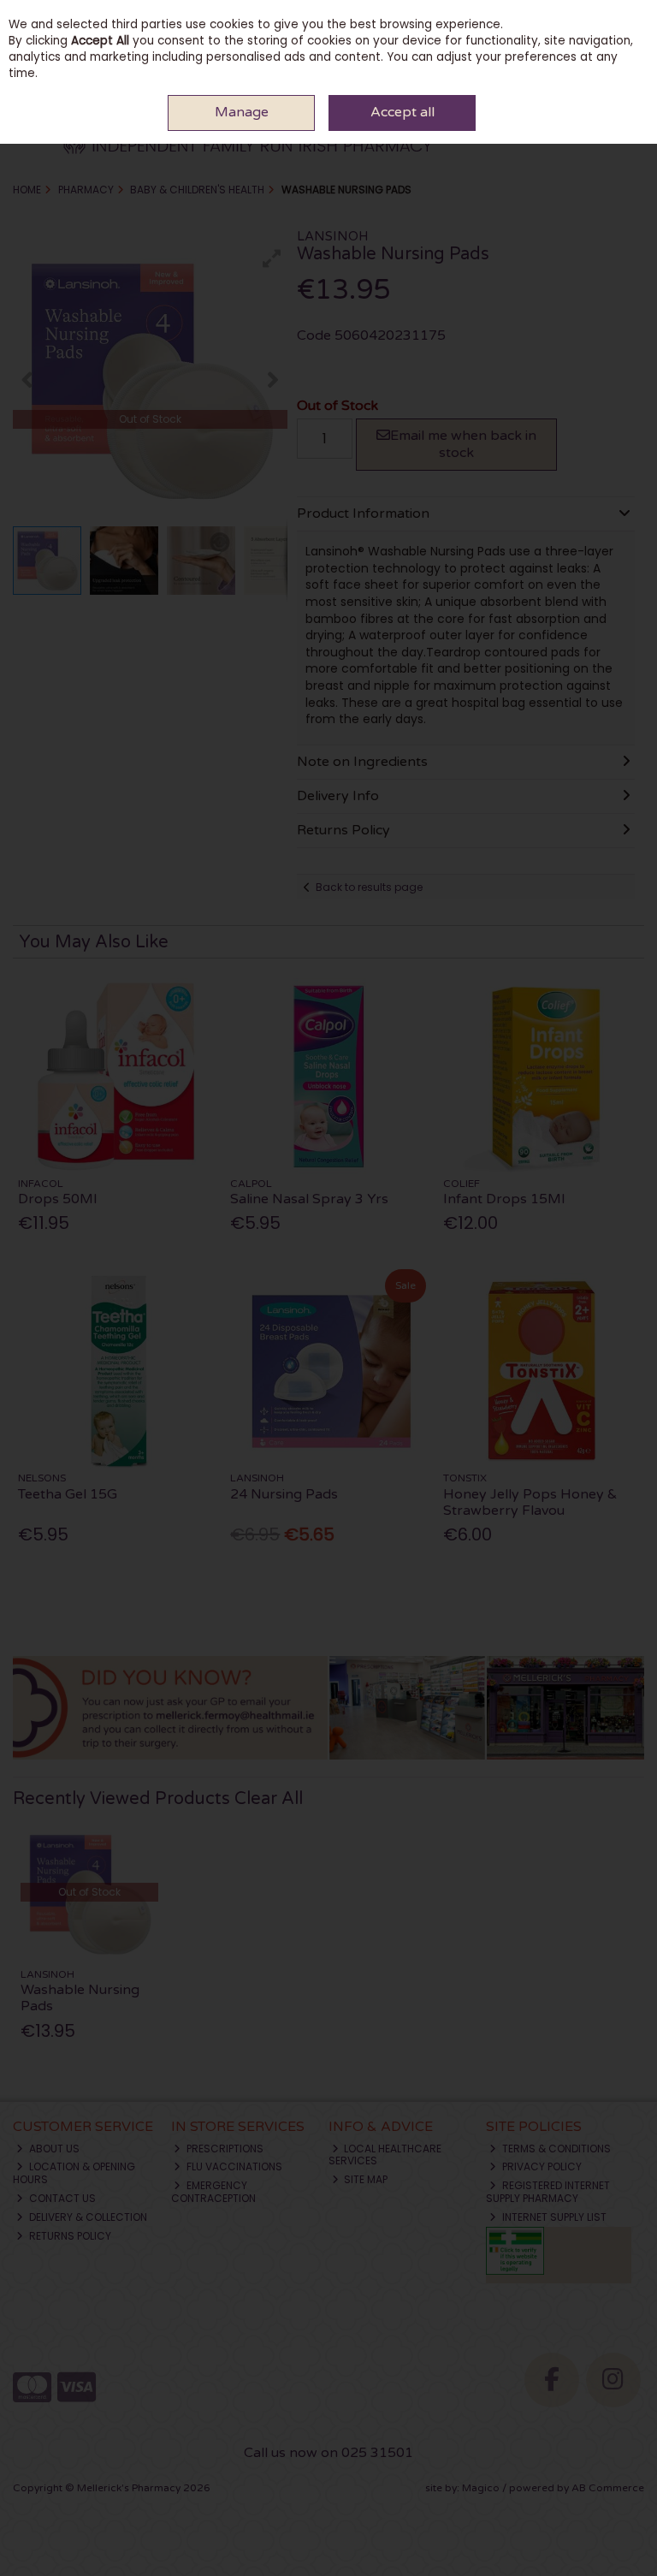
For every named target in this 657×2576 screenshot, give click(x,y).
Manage (242, 112)
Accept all (402, 112)
